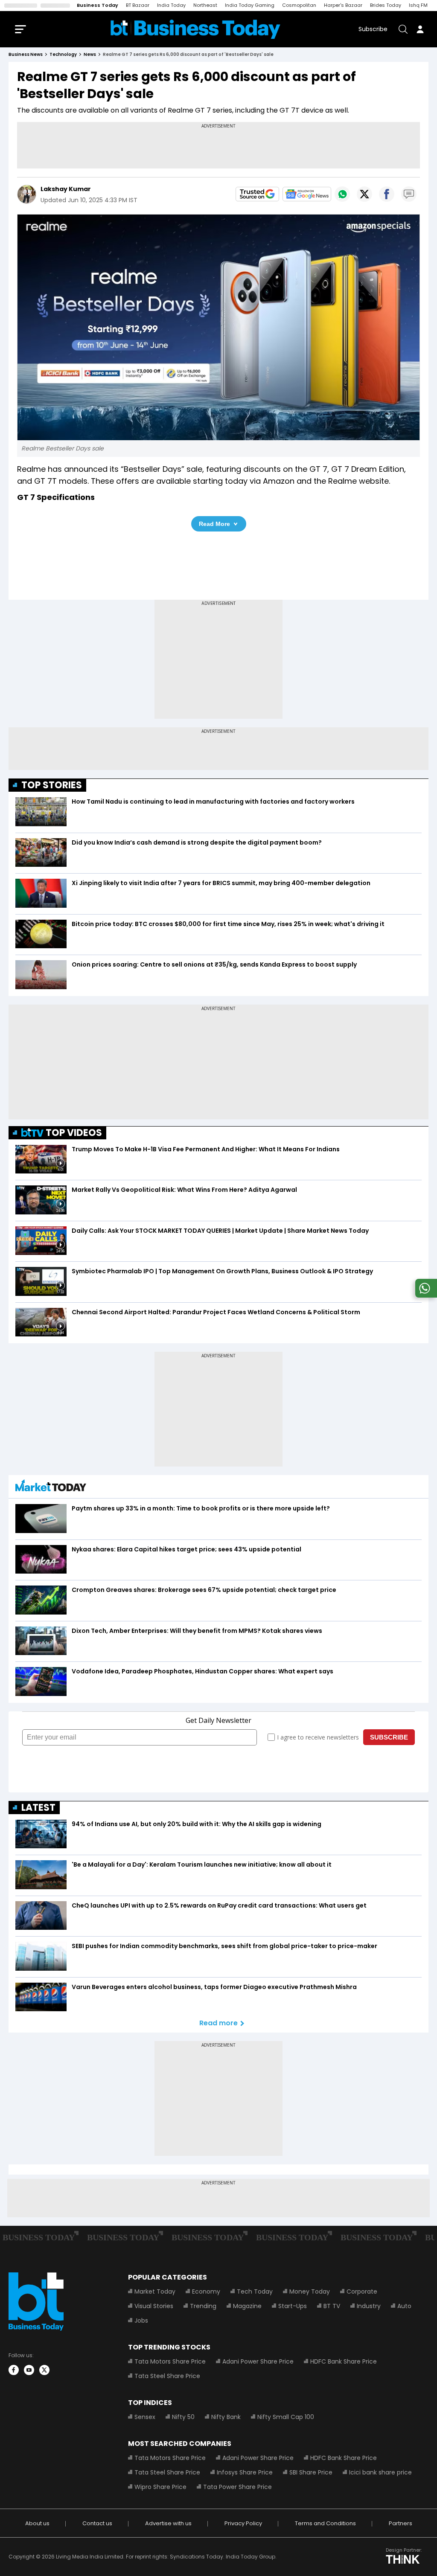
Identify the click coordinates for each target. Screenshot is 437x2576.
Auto (404, 2306)
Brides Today (386, 5)
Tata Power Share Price (237, 2487)
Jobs (141, 2320)
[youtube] (29, 2370)
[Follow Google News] (307, 194)
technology (63, 54)
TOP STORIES (52, 785)
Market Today (155, 2291)
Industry (369, 2306)
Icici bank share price (380, 2472)
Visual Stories (154, 2306)
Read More (214, 524)
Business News (26, 54)
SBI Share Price (311, 2472)
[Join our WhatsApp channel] (425, 1295)
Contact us (97, 2523)
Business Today (98, 5)
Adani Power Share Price (258, 2361)
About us (37, 2523)
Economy (206, 2291)
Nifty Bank (226, 2417)
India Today (171, 5)
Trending (203, 2306)
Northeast (205, 5)
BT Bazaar (138, 5)
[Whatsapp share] (342, 194)
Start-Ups (293, 2306)
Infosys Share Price (245, 2472)
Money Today (310, 2291)
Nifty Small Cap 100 (286, 2417)
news (90, 54)
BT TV (332, 2306)
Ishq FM (418, 5)
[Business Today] (195, 29)
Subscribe (373, 29)
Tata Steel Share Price (167, 2376)
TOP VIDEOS (74, 1133)
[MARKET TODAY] (51, 1488)
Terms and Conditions (325, 2523)
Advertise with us (168, 2523)
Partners (401, 2523)
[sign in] (420, 29)
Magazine (247, 2306)
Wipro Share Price (160, 2487)
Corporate (362, 2291)
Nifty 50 (183, 2417)
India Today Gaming (250, 5)
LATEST (38, 1808)
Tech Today (255, 2291)
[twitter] (44, 2370)
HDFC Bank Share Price (344, 2361)
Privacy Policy (243, 2523)
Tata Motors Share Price (170, 2361)
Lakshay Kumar (66, 189)
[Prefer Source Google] (257, 194)
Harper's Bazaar (343, 5)
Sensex (145, 2417)
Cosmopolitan (299, 5)
